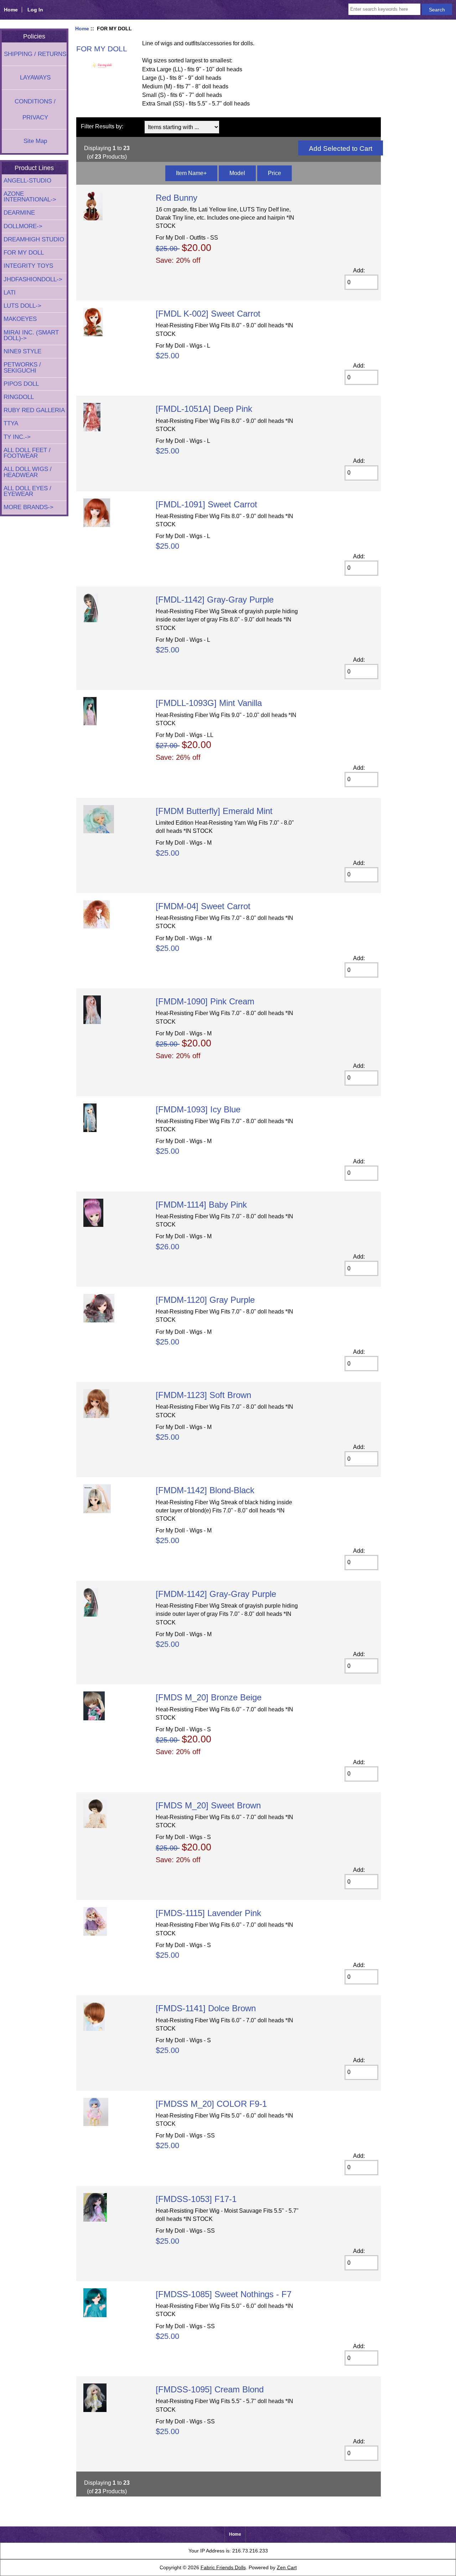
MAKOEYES (20, 319)
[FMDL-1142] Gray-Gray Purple (215, 600)
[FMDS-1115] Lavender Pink (208, 1913)
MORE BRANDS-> (28, 507)
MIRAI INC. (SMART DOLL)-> (31, 335)
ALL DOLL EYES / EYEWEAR (27, 491)
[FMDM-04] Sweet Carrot (203, 906)
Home (11, 10)
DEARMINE (19, 213)
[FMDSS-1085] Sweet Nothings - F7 (224, 2294)
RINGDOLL (19, 397)
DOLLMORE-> (23, 226)
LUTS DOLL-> (22, 306)
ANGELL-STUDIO (27, 181)
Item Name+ (191, 173)
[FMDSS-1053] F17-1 (196, 2199)
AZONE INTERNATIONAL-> (30, 197)
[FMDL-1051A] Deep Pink (204, 409)
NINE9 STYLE (22, 351)
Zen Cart (287, 2567)
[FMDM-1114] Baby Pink (201, 1205)
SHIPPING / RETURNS (35, 54)
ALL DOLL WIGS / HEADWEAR (28, 472)
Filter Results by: (102, 126)
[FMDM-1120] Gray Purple (205, 1300)
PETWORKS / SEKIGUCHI (22, 367)
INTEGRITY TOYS (28, 266)
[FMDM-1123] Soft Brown (203, 1395)
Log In (35, 10)
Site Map (35, 141)
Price (274, 173)
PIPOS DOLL (21, 384)
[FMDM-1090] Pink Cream (205, 1001)
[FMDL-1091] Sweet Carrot (206, 504)
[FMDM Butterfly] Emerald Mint (214, 811)
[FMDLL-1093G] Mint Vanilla (209, 703)
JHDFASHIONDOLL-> (33, 279)
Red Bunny (177, 198)
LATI (10, 293)
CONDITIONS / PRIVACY (35, 109)
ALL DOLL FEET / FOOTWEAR (27, 453)
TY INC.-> (17, 437)
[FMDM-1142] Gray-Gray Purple (216, 1594)
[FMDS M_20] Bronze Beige (209, 1697)
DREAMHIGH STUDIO (34, 239)
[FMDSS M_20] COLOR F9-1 (211, 2104)
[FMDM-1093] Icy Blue (198, 1109)
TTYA (11, 423)
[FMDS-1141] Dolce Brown (206, 2008)
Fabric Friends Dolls (223, 2567)
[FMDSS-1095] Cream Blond (210, 2389)
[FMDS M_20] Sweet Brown (208, 1805)
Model (237, 173)
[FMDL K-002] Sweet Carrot (208, 314)
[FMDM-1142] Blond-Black (205, 1490)
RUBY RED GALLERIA (34, 410)
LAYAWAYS (35, 78)
